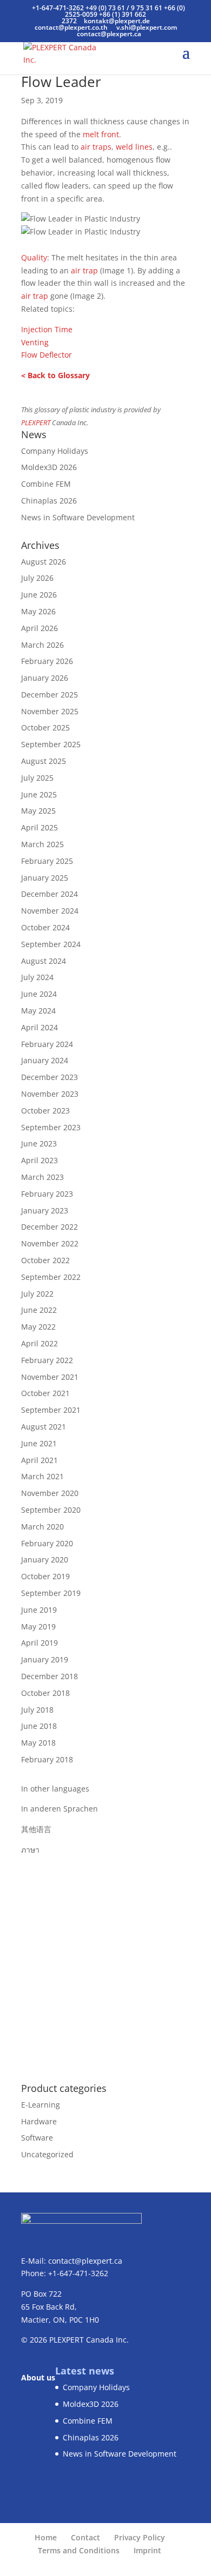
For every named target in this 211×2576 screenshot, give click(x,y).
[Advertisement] (105, 1962)
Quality (34, 257)
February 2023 (47, 1194)
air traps (96, 147)
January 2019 (45, 1659)
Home (46, 2537)
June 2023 (39, 1143)
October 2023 (45, 1111)
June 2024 (39, 994)
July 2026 (37, 578)
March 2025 (42, 844)
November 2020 (50, 1493)
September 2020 (51, 1510)
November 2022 (50, 1243)
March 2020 (42, 1527)
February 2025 (47, 861)
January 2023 (45, 1210)
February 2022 (47, 1360)
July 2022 (37, 1294)
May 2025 (38, 811)
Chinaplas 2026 (49, 501)
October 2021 (45, 1393)
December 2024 (50, 894)
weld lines (134, 147)
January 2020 (45, 1559)
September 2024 (51, 944)
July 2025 (37, 778)
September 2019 (51, 1593)
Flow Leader (61, 82)
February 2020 (47, 1543)
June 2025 (39, 794)
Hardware (39, 2121)
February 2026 (47, 661)
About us (38, 2377)
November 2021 (50, 1377)
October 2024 (45, 927)
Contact (85, 2537)
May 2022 (38, 1327)
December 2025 (50, 695)
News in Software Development (78, 517)
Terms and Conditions (79, 2550)
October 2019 (45, 1576)
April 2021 (39, 1460)
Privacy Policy (140, 2537)
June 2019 (39, 1610)
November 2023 (50, 1094)
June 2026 (39, 595)
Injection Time (47, 329)
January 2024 (45, 1060)
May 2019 (38, 1626)
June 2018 (39, 1726)
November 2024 (50, 911)
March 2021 (42, 1476)
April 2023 (39, 1160)
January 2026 (45, 678)
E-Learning (41, 2105)
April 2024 (39, 1027)
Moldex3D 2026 (49, 467)
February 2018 (47, 1759)
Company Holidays (55, 451)
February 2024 (47, 1044)
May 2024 (38, 1011)
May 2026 (38, 611)
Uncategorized (47, 2154)
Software (37, 2138)
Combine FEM (46, 484)
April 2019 (39, 1643)
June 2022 (39, 1310)
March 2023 (42, 1177)
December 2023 (50, 1077)
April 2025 (39, 827)
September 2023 (51, 1127)
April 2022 (39, 1343)
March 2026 (42, 645)
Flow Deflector (47, 355)
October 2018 (45, 1693)
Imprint (147, 2550)
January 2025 (45, 878)
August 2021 (44, 1427)
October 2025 (45, 727)
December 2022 (50, 1227)
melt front (101, 134)
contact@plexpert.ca (85, 2261)
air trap (84, 270)
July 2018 (37, 1710)
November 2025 (50, 711)
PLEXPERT (36, 423)
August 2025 (44, 761)
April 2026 (39, 628)
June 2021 (39, 1443)
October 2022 (45, 1260)
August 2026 (44, 562)
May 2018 (38, 1743)
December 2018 (50, 1676)
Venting (35, 342)
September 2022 (51, 1277)
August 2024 (44, 961)
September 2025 (51, 744)
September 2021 (51, 1410)
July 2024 (37, 977)
